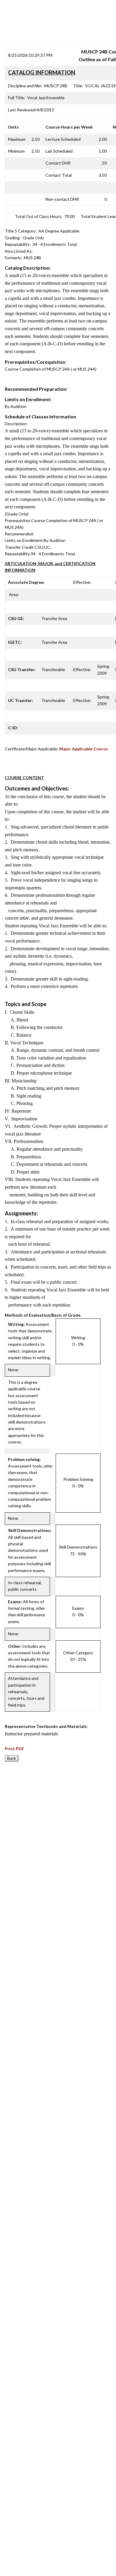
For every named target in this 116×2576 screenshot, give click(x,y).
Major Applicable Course (83, 749)
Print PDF (14, 1749)
